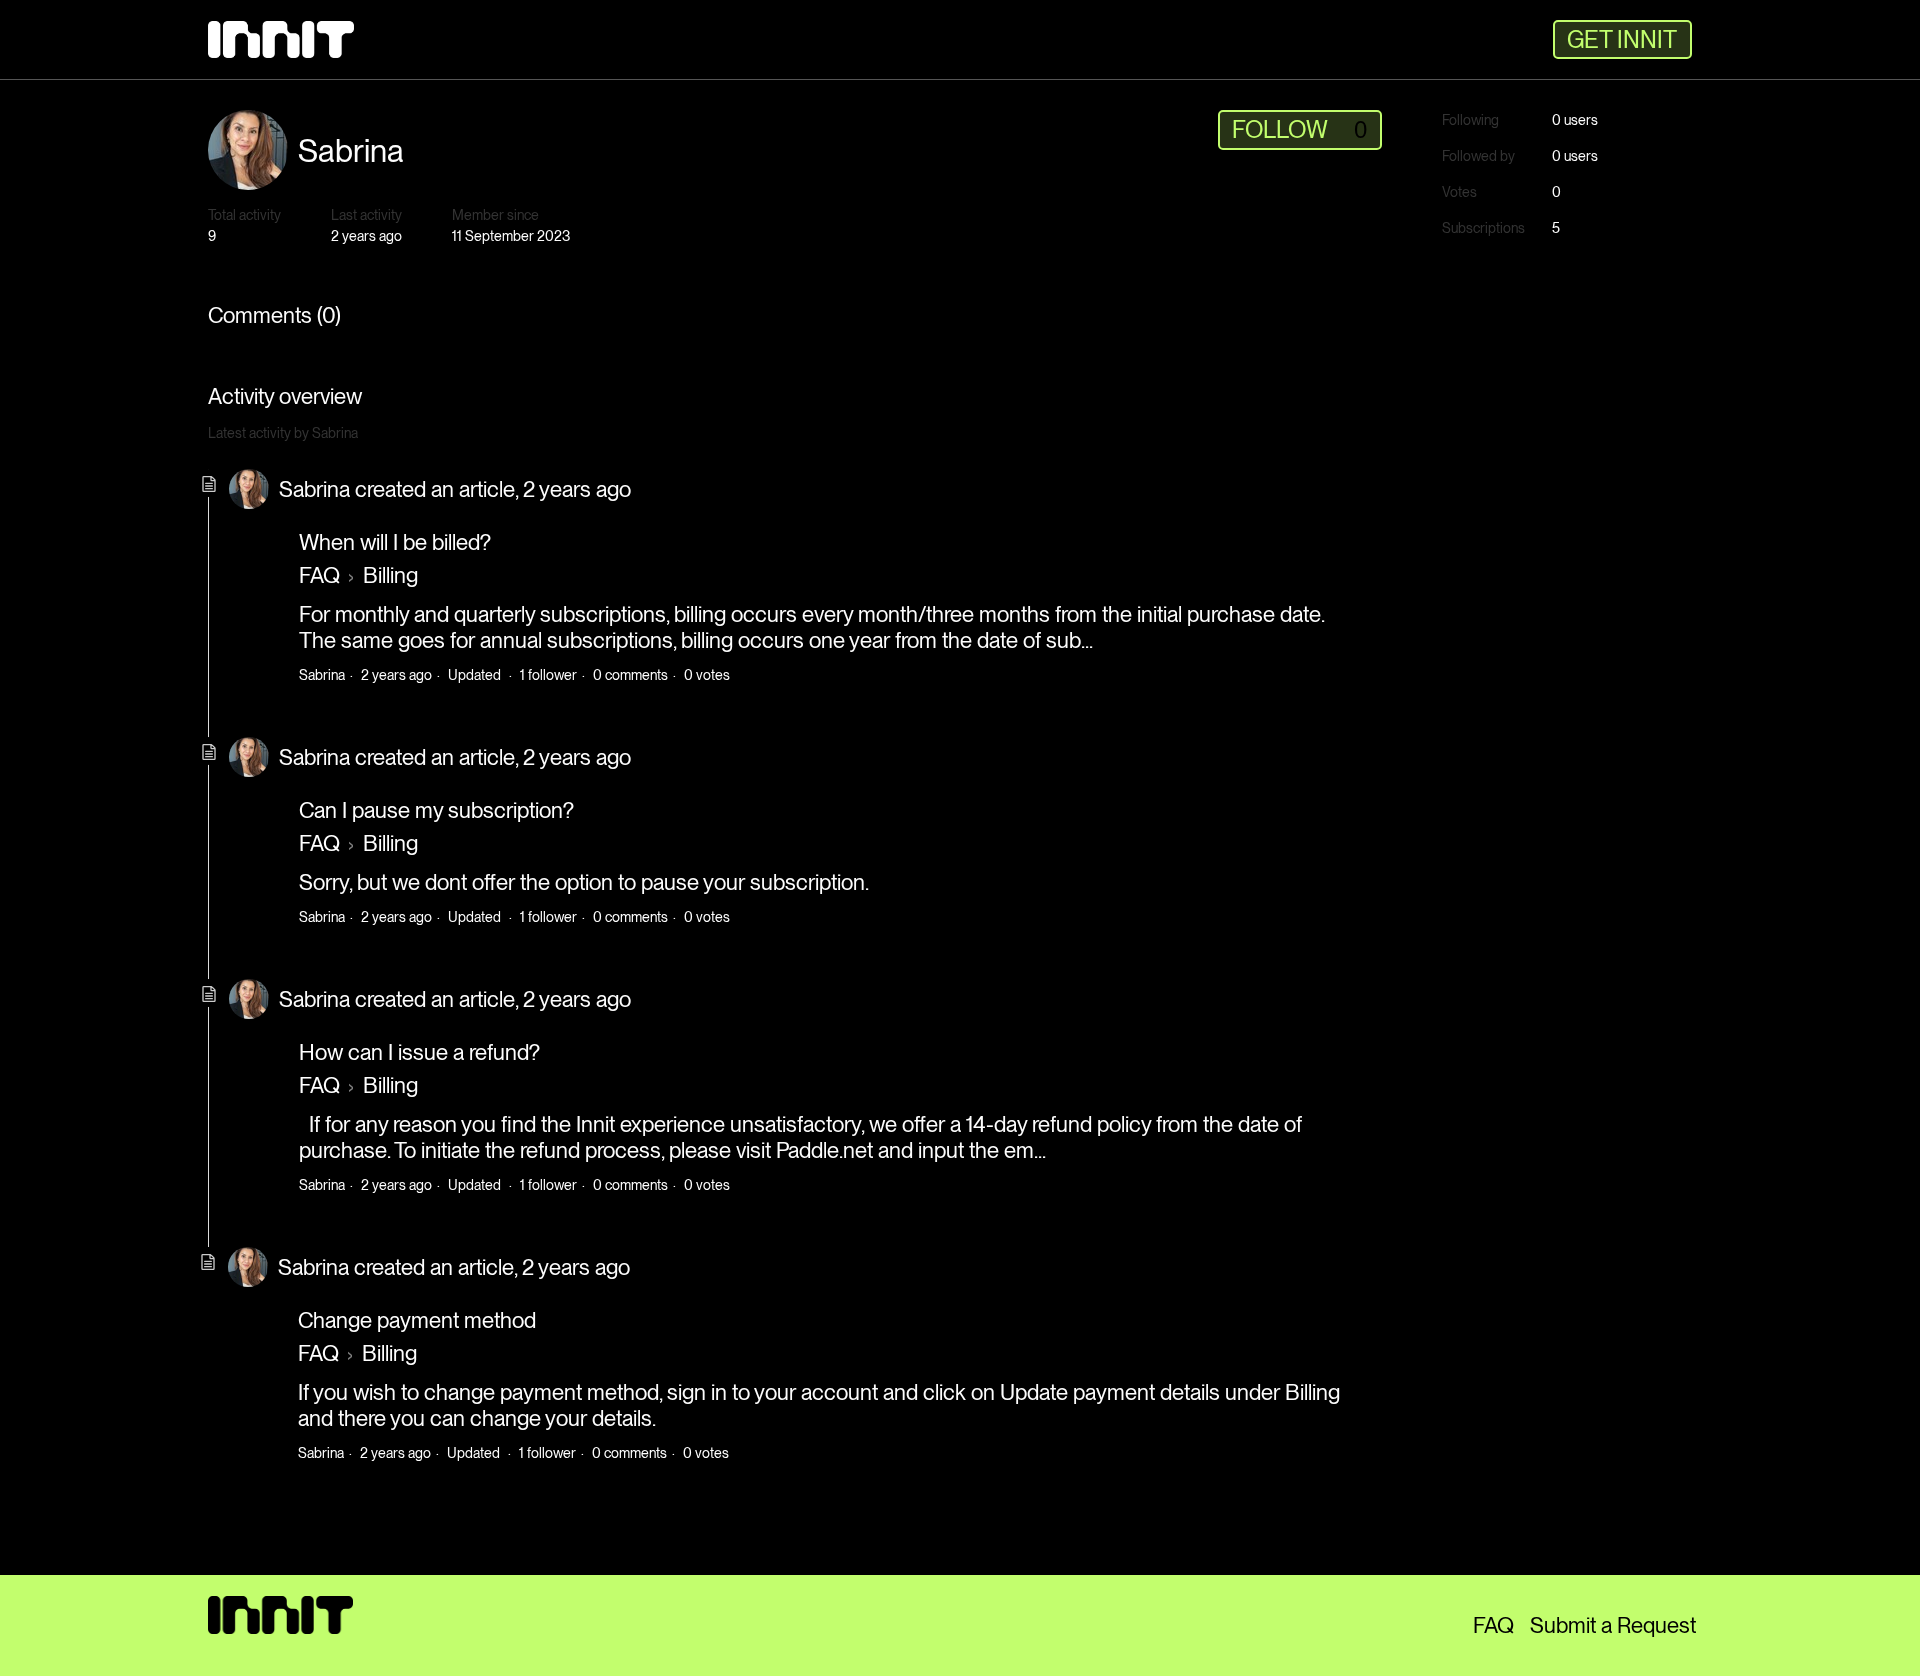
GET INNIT (1622, 39)
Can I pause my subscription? (436, 810)
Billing (390, 575)
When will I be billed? (395, 542)
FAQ (319, 575)
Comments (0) (274, 315)
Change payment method (417, 1320)
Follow (1280, 129)
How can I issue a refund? (419, 1052)
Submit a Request (1613, 1625)
